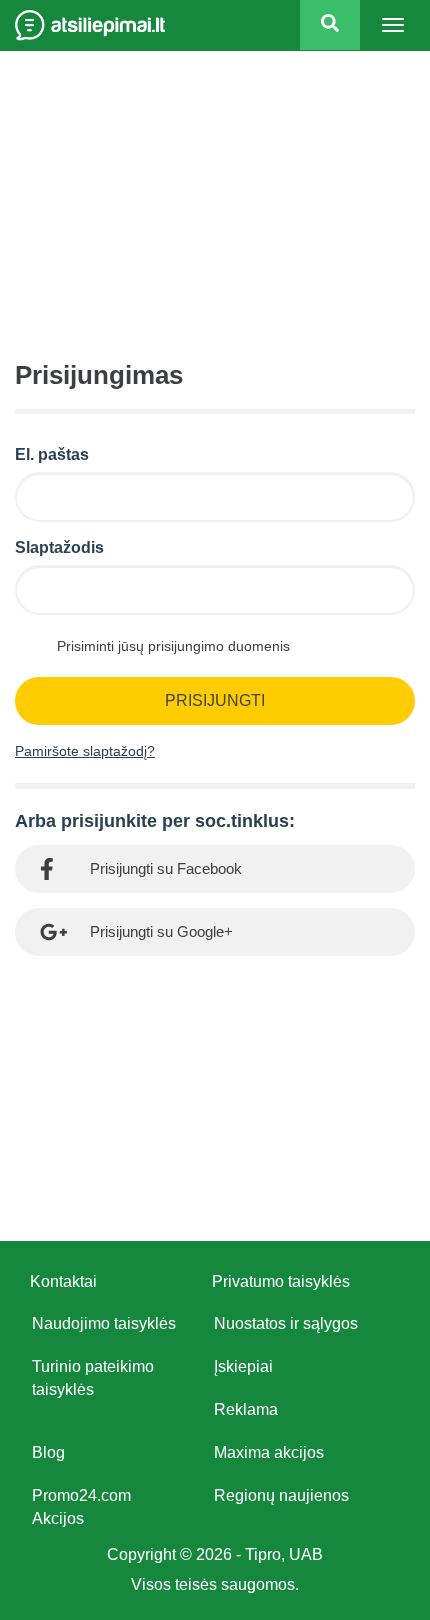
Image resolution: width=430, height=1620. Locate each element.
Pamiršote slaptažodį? (85, 751)
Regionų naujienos (281, 1495)
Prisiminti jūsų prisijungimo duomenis (173, 646)
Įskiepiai (243, 1366)
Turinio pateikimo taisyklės (93, 1378)
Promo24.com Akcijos (81, 1507)
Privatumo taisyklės (281, 1281)
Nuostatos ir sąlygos (286, 1323)
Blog (48, 1452)
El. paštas (52, 454)
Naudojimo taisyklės (104, 1323)
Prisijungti (215, 700)
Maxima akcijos (269, 1452)
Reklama (246, 1409)
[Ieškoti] (330, 25)
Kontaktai (63, 1281)
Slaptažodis (59, 547)
